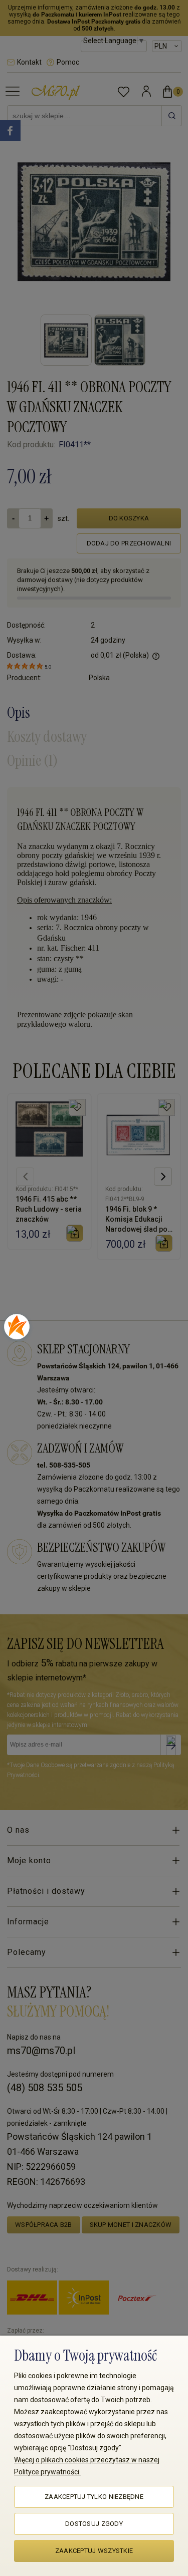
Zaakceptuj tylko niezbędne (94, 2497)
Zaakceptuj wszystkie (94, 2551)
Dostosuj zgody (94, 2524)
